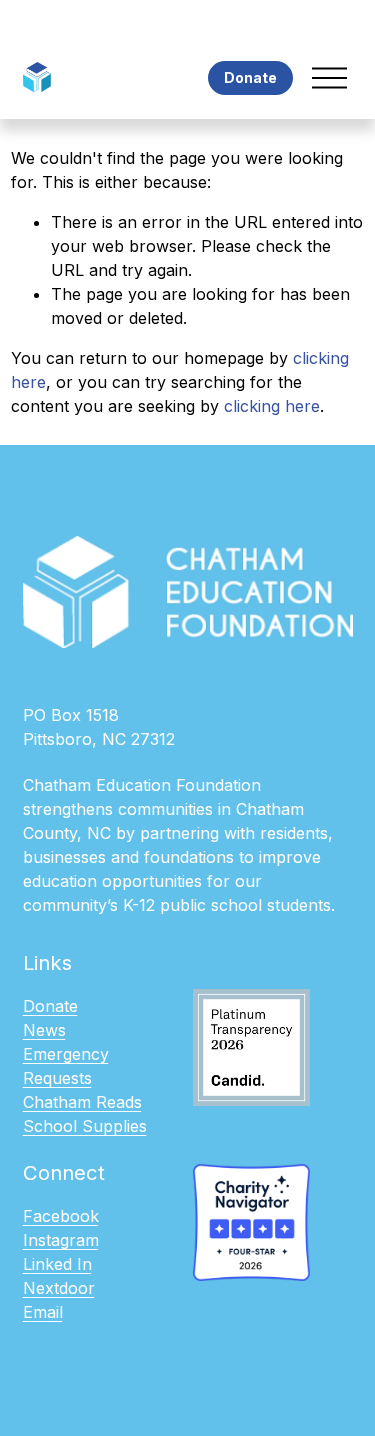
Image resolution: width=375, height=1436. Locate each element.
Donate (250, 77)
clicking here (272, 406)
